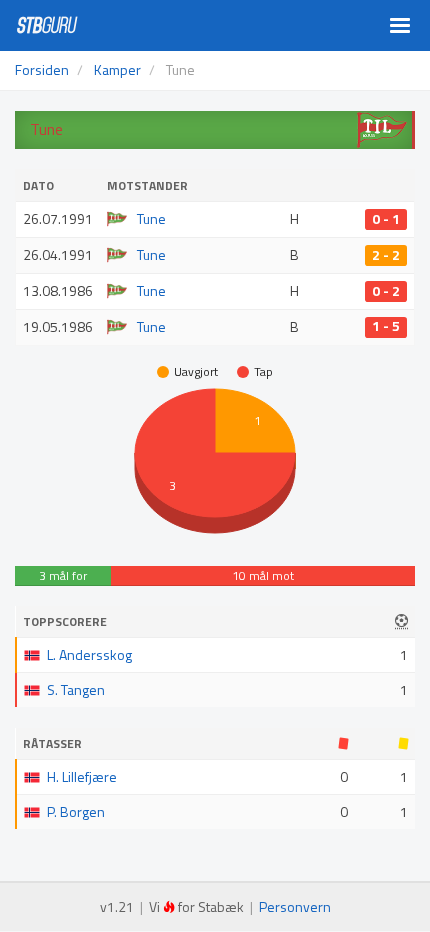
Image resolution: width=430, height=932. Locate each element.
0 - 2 (386, 291)
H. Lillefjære (82, 776)
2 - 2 (386, 255)
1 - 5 (386, 327)
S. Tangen (76, 689)
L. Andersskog (89, 654)
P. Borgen (76, 811)
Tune (151, 218)
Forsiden (42, 69)
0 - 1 (386, 219)
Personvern (295, 906)
